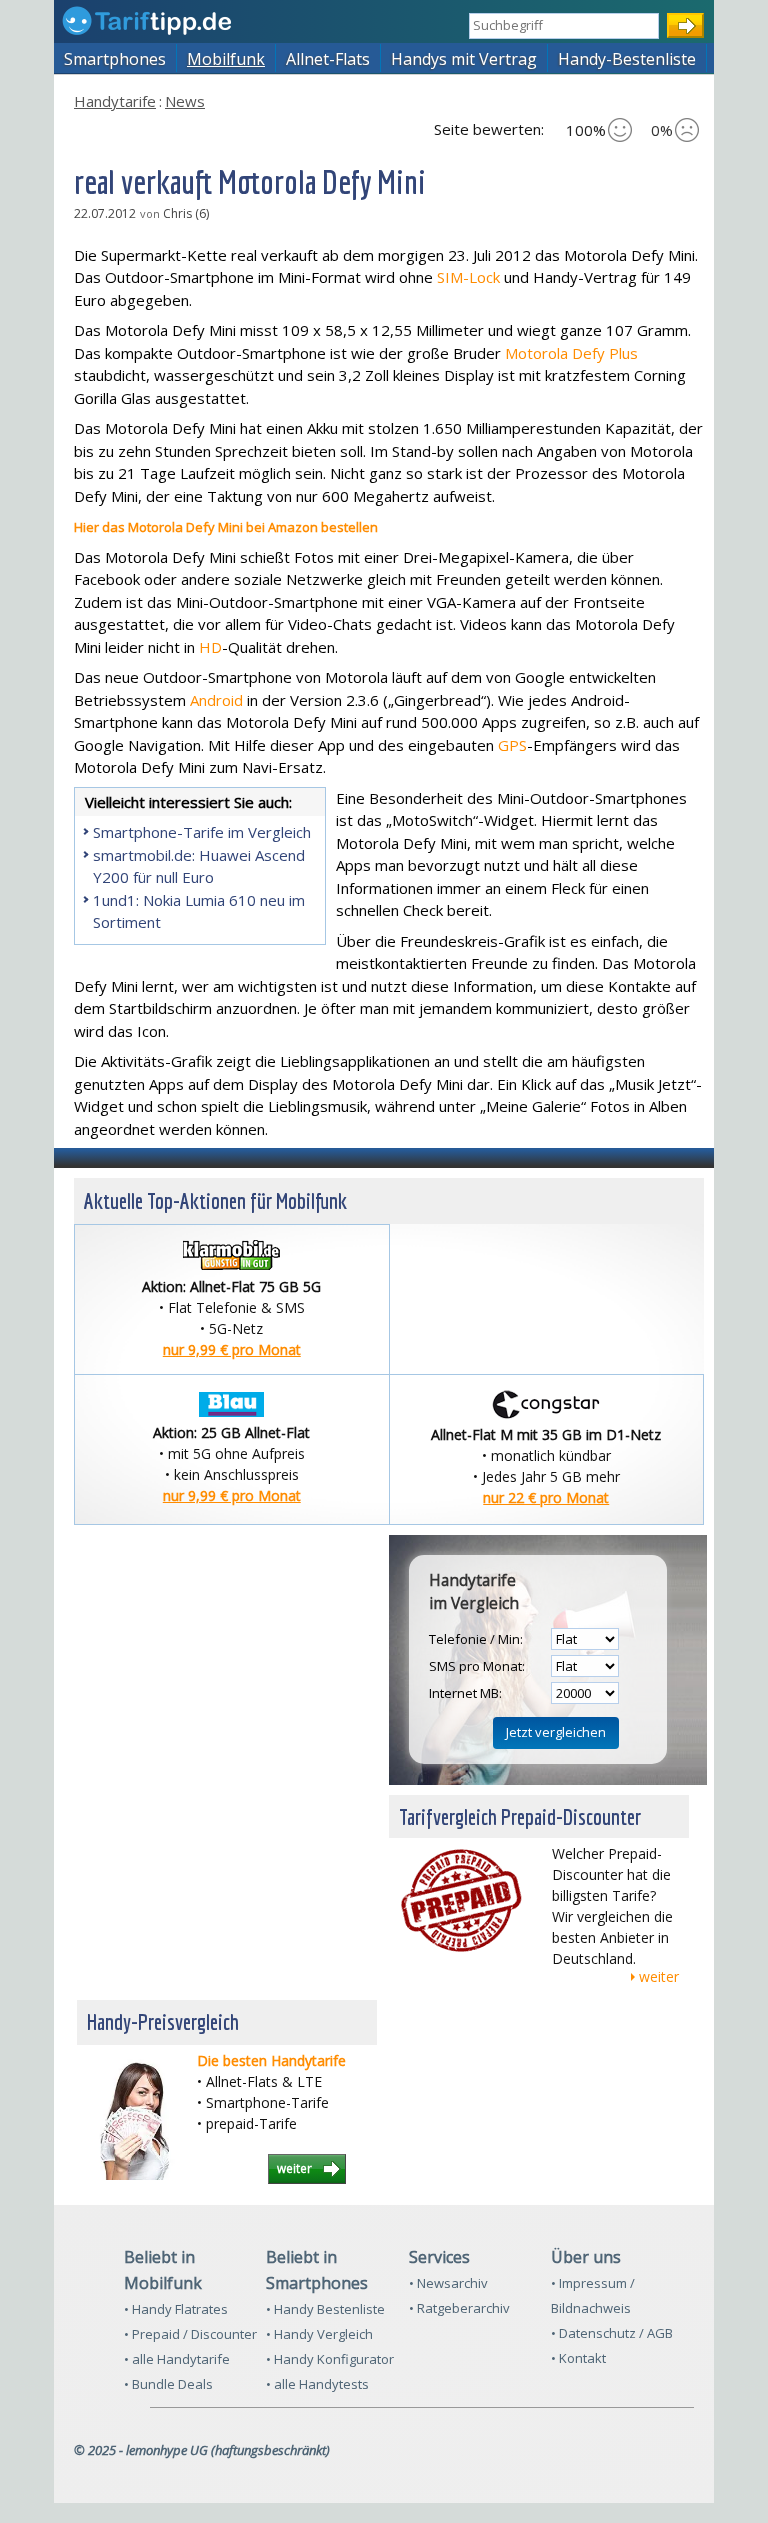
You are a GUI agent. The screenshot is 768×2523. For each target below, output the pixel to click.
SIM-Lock (468, 277)
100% (586, 130)
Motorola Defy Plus (571, 353)
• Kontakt (578, 2358)
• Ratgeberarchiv (459, 2308)
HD (210, 647)
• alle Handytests (317, 2384)
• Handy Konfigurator (330, 2359)
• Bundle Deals (168, 2384)
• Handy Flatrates (176, 2309)
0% (662, 130)
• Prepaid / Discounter (190, 2334)
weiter (659, 1976)
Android (216, 700)
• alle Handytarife (177, 2359)
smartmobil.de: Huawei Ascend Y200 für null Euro (199, 866)
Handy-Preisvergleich (163, 2021)
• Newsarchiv (448, 2283)
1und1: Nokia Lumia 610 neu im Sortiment (199, 911)
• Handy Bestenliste (325, 2309)
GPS (512, 745)
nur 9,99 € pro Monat (232, 1349)
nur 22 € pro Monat (546, 1497)
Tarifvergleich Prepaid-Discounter (520, 1816)
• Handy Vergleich (319, 2334)
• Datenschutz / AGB (612, 2333)
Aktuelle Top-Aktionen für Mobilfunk (215, 1200)
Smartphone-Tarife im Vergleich (202, 832)
